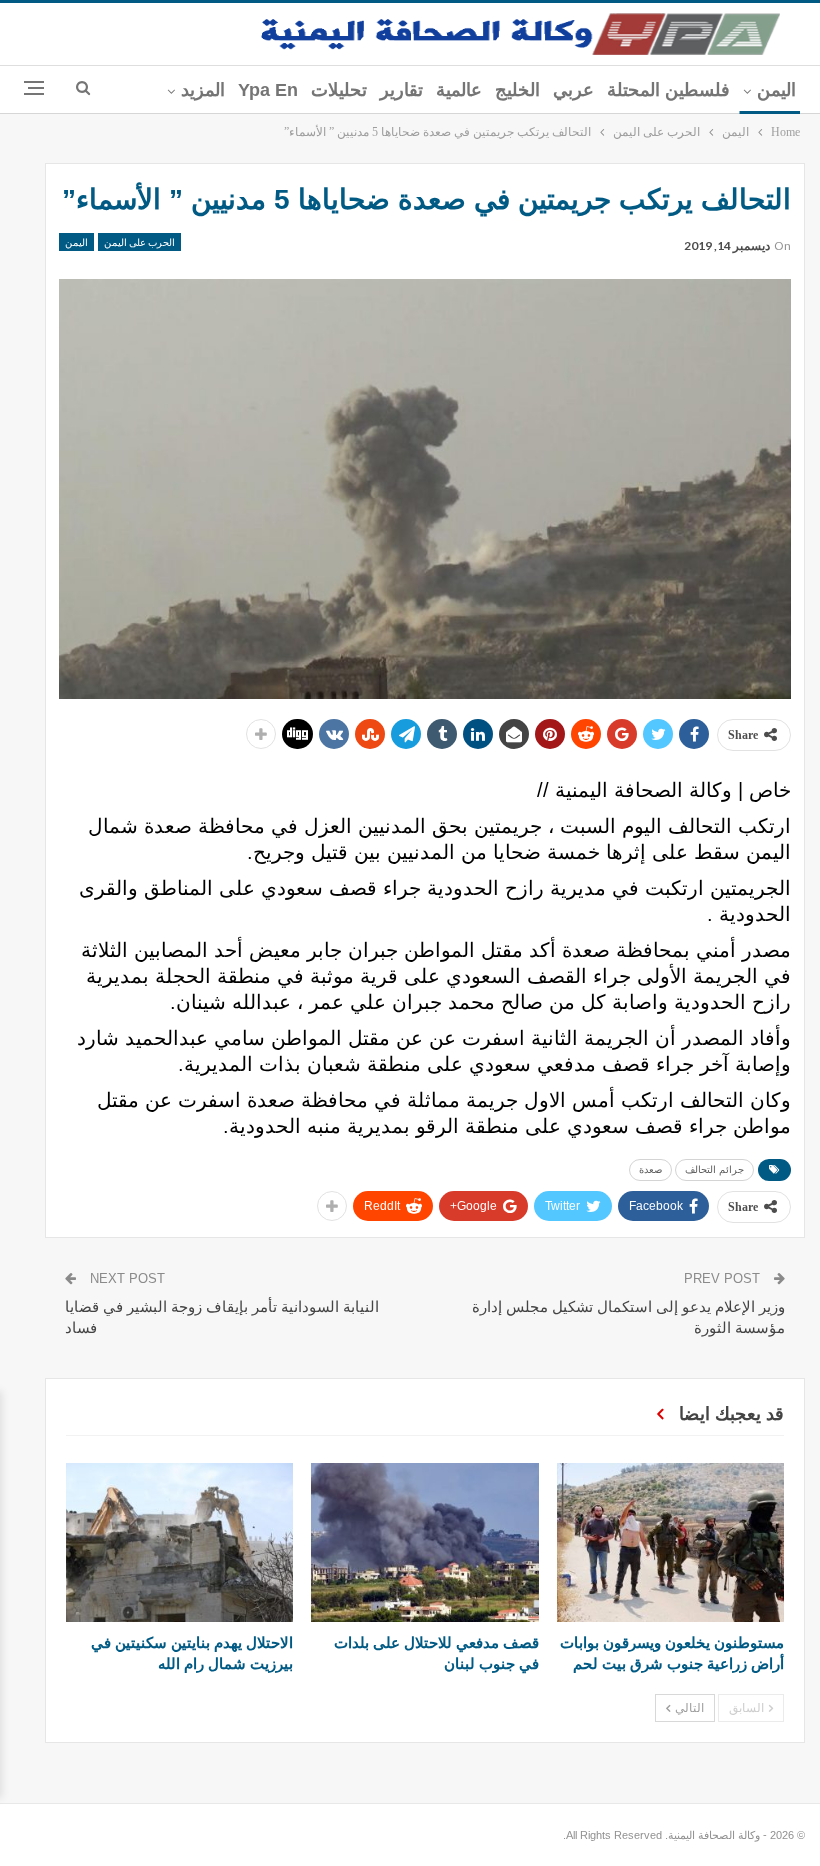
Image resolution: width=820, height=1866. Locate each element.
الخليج (517, 90)
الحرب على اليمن (139, 242)
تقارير (401, 90)
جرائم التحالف (714, 1169)
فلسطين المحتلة (668, 90)
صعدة (650, 1169)
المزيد (203, 90)
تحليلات (339, 90)
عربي (573, 90)
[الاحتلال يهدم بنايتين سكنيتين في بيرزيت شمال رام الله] (179, 1542)
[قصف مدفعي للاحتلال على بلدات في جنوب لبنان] (424, 1542)
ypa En (268, 90)
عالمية (459, 90)
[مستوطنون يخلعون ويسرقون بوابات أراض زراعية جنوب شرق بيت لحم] (670, 1542)
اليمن (776, 90)
